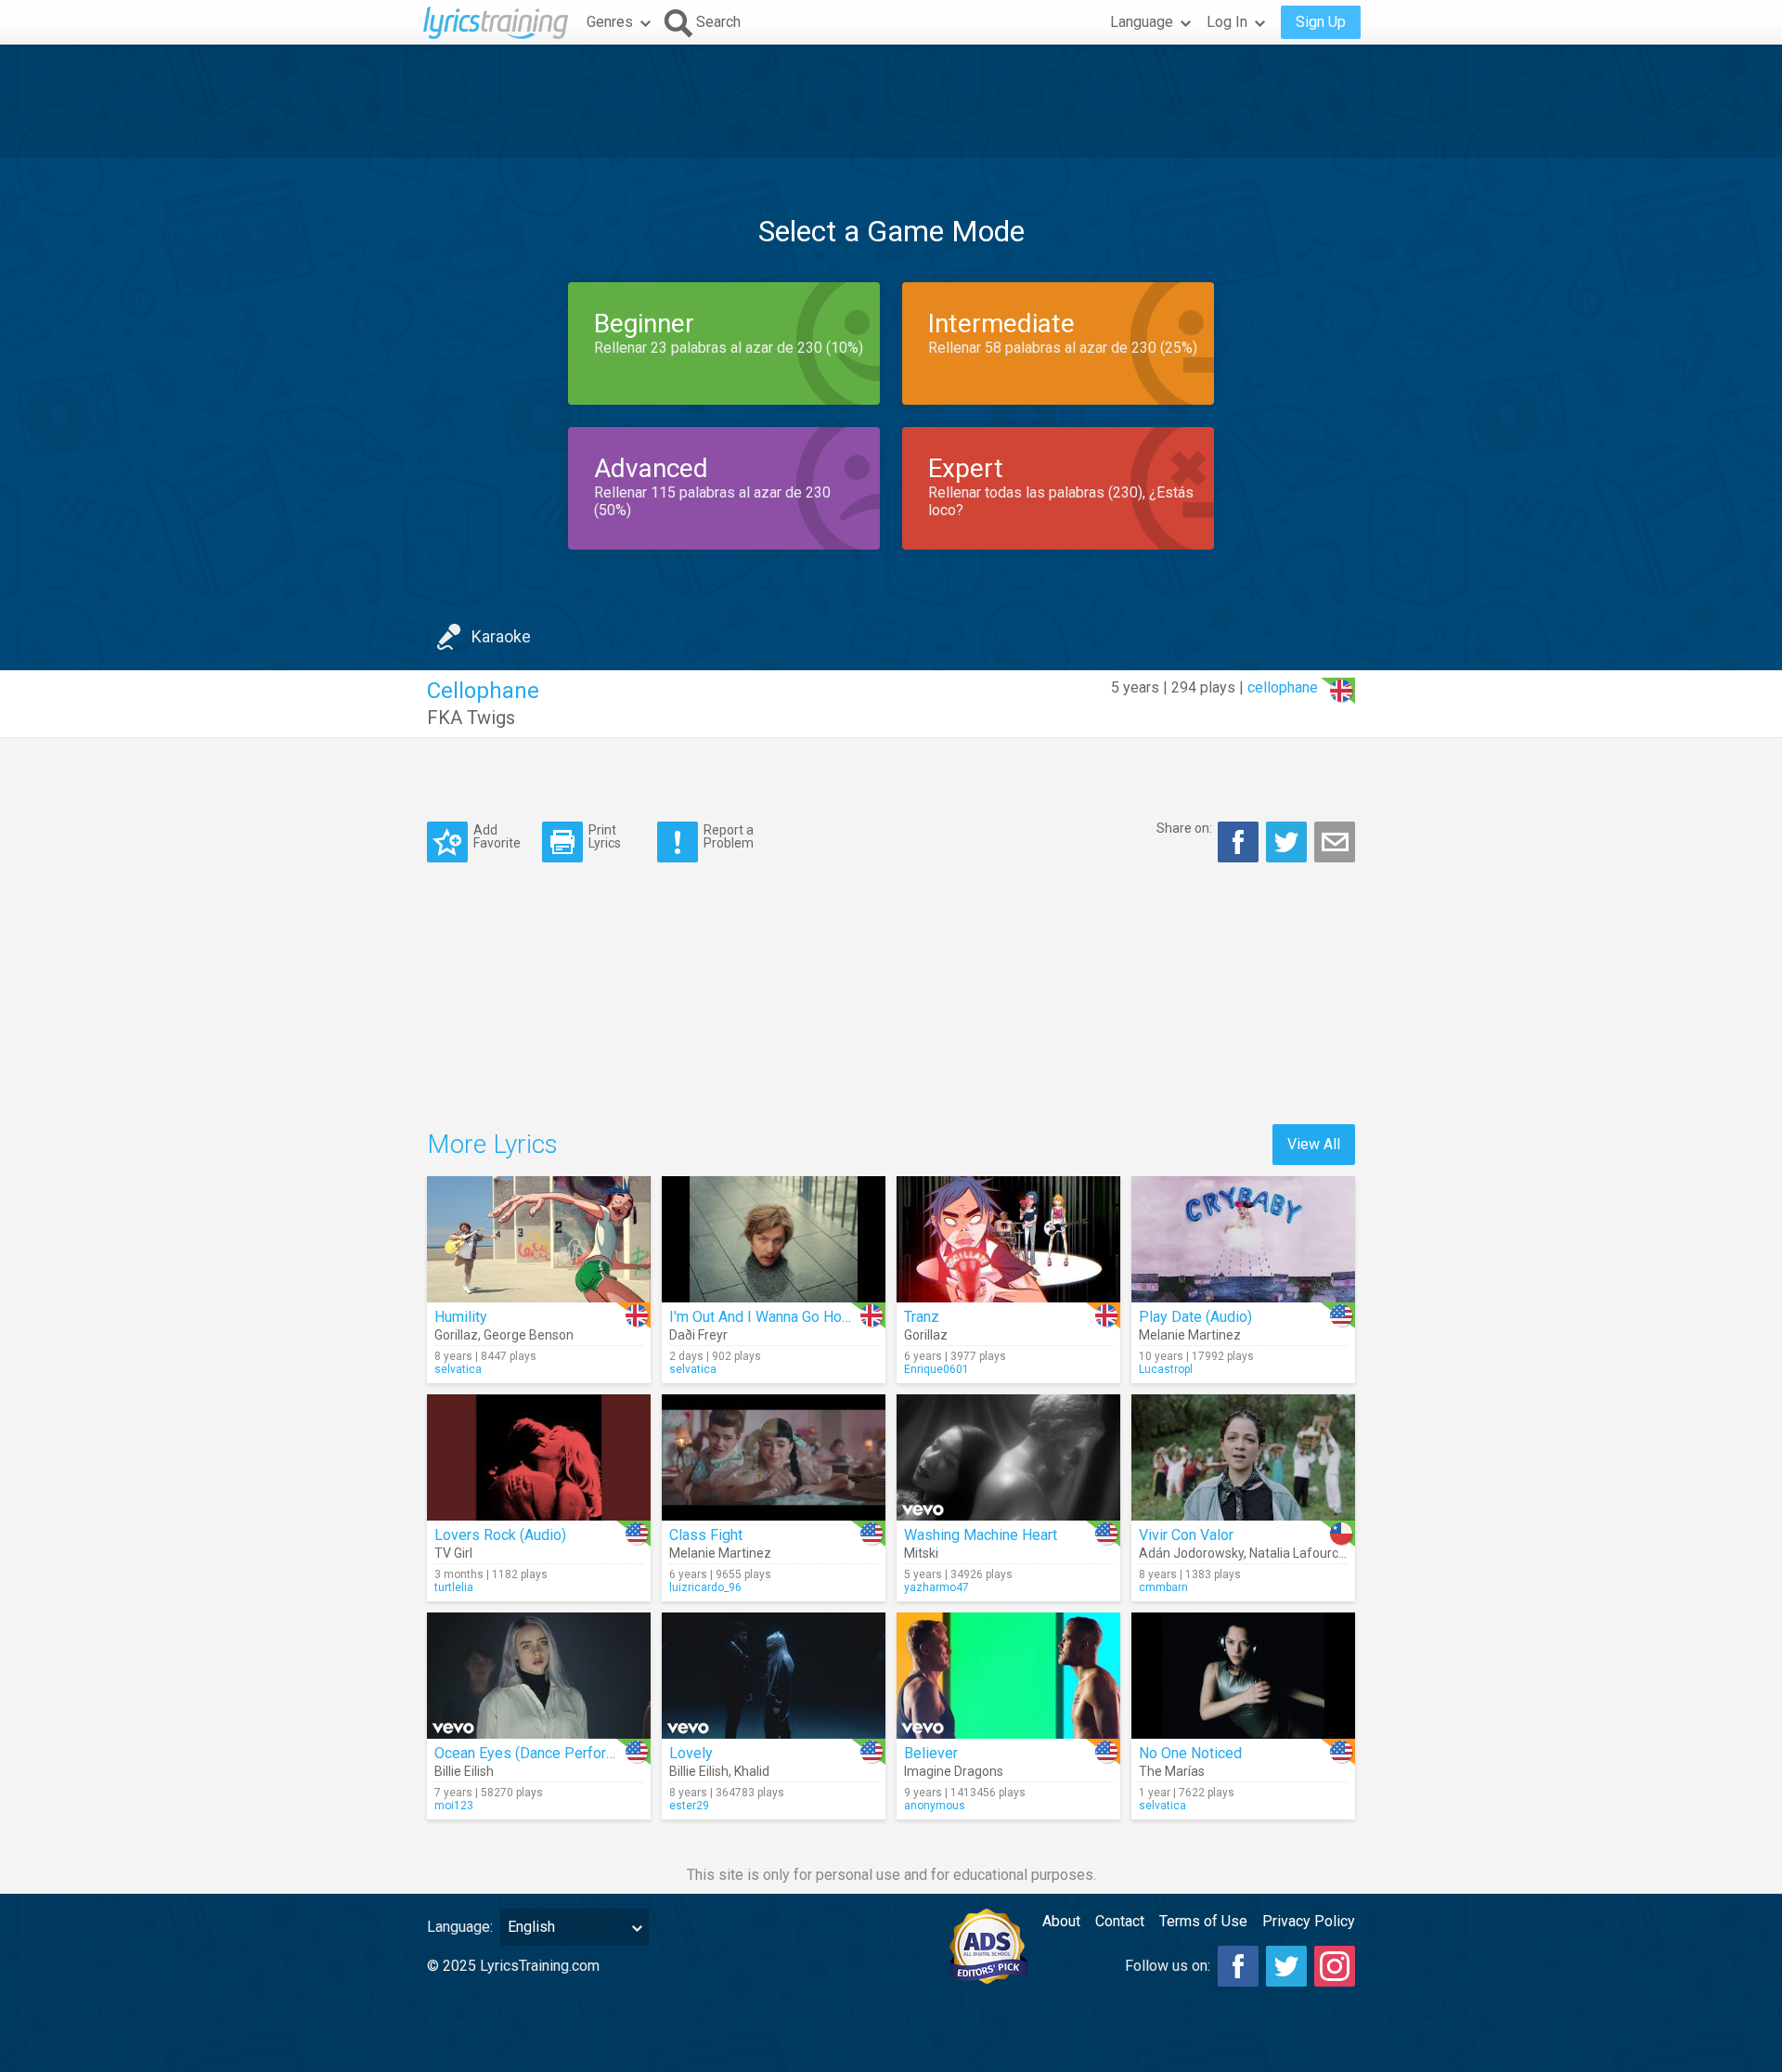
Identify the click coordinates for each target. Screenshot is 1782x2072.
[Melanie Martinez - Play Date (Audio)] (1243, 1239)
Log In (1227, 22)
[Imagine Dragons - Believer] (1008, 1676)
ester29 (689, 1806)
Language (1142, 22)
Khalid (752, 1771)
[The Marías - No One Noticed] (1243, 1676)
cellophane (1283, 687)
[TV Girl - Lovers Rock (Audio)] (539, 1457)
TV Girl (453, 1553)
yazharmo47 (936, 1587)
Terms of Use (1203, 1921)
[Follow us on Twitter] (1286, 1966)
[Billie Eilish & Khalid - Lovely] (774, 1676)
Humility (461, 1317)
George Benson (529, 1335)
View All (1314, 1144)
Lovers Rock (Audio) (500, 1535)
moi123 (454, 1806)
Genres (610, 22)
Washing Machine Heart (981, 1535)
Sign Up (1321, 22)
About (1061, 1921)
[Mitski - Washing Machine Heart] (1008, 1457)
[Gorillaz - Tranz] (1008, 1239)
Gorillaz (456, 1335)
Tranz (922, 1317)
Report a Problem (729, 836)
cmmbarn (1163, 1587)
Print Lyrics (605, 836)
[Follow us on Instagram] (1335, 1966)
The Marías (1172, 1771)
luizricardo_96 (705, 1587)
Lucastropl (1166, 1369)
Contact (1120, 1921)
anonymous (935, 1806)
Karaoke (501, 636)
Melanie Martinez (1190, 1335)
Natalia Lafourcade (1305, 1553)
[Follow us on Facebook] (1238, 1966)
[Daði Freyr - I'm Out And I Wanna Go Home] (774, 1239)
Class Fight (706, 1535)
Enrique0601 (936, 1369)
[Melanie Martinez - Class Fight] (774, 1457)
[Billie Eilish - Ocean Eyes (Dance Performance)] (539, 1676)
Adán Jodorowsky (1191, 1553)
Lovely (691, 1753)
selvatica (458, 1369)
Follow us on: (1168, 1966)
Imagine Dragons (954, 1771)
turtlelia (454, 1587)
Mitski (921, 1553)
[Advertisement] (891, 101)
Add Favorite (497, 836)
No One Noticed (1190, 1753)
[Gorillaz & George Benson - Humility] (539, 1239)
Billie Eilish (464, 1771)
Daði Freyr (698, 1335)
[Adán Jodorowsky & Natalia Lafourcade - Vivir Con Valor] (1243, 1457)
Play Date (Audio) (1195, 1317)
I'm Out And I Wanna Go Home (766, 1317)
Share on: (1184, 828)
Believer (931, 1753)
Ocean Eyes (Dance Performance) (544, 1753)
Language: (460, 1927)
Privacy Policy (1309, 1921)
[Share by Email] (1335, 842)
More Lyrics (492, 1144)
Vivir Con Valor (1186, 1535)
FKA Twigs (471, 718)
